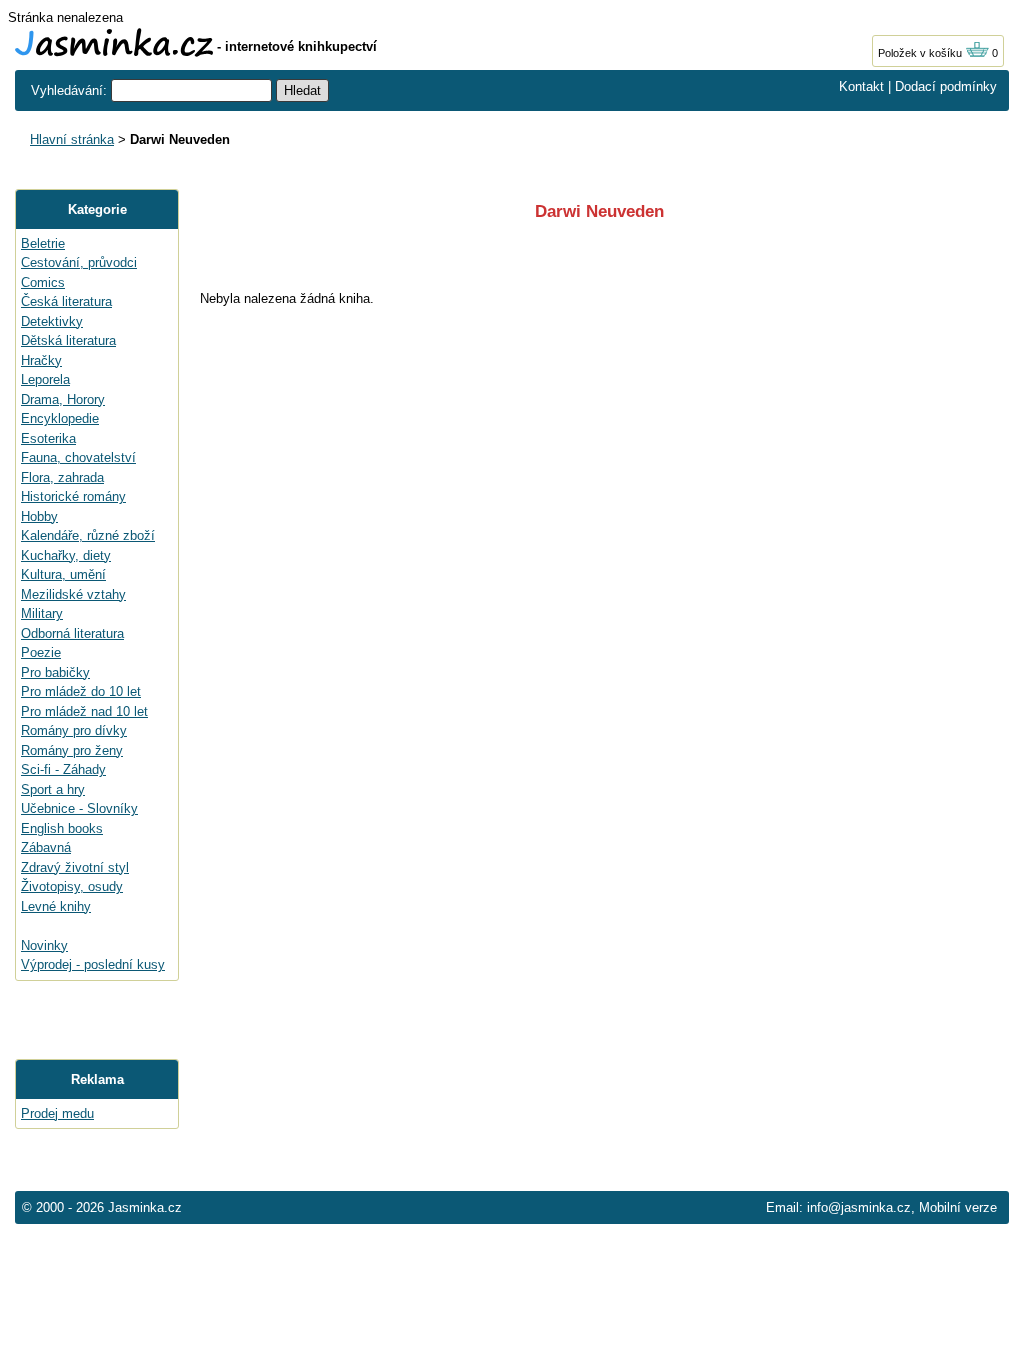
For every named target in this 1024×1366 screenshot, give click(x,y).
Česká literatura (66, 301)
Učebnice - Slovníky (79, 808)
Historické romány (73, 496)
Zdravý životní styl (75, 867)
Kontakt (861, 86)
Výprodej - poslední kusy (93, 964)
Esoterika (48, 438)
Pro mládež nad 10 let (84, 711)
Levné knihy (56, 906)
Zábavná (46, 847)
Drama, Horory (63, 399)
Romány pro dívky (74, 730)
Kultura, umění (63, 574)
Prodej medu (57, 1113)
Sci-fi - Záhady (63, 769)
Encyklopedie (60, 418)
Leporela (45, 379)
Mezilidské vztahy (73, 594)
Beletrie (43, 243)
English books (62, 828)
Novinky (44, 945)
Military (42, 613)
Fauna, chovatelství (78, 457)
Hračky (41, 360)
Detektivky (52, 321)
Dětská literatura (68, 340)
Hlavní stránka (72, 139)
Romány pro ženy (72, 750)
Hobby (39, 516)
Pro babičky (55, 672)
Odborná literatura (72, 633)
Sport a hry (53, 789)
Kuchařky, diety (66, 555)
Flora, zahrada (62, 477)
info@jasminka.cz (859, 1207)
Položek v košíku (921, 53)
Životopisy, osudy (72, 886)
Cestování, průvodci (79, 262)
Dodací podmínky (946, 86)
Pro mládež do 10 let (81, 691)
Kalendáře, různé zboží (88, 535)
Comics (43, 282)
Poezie (41, 652)
